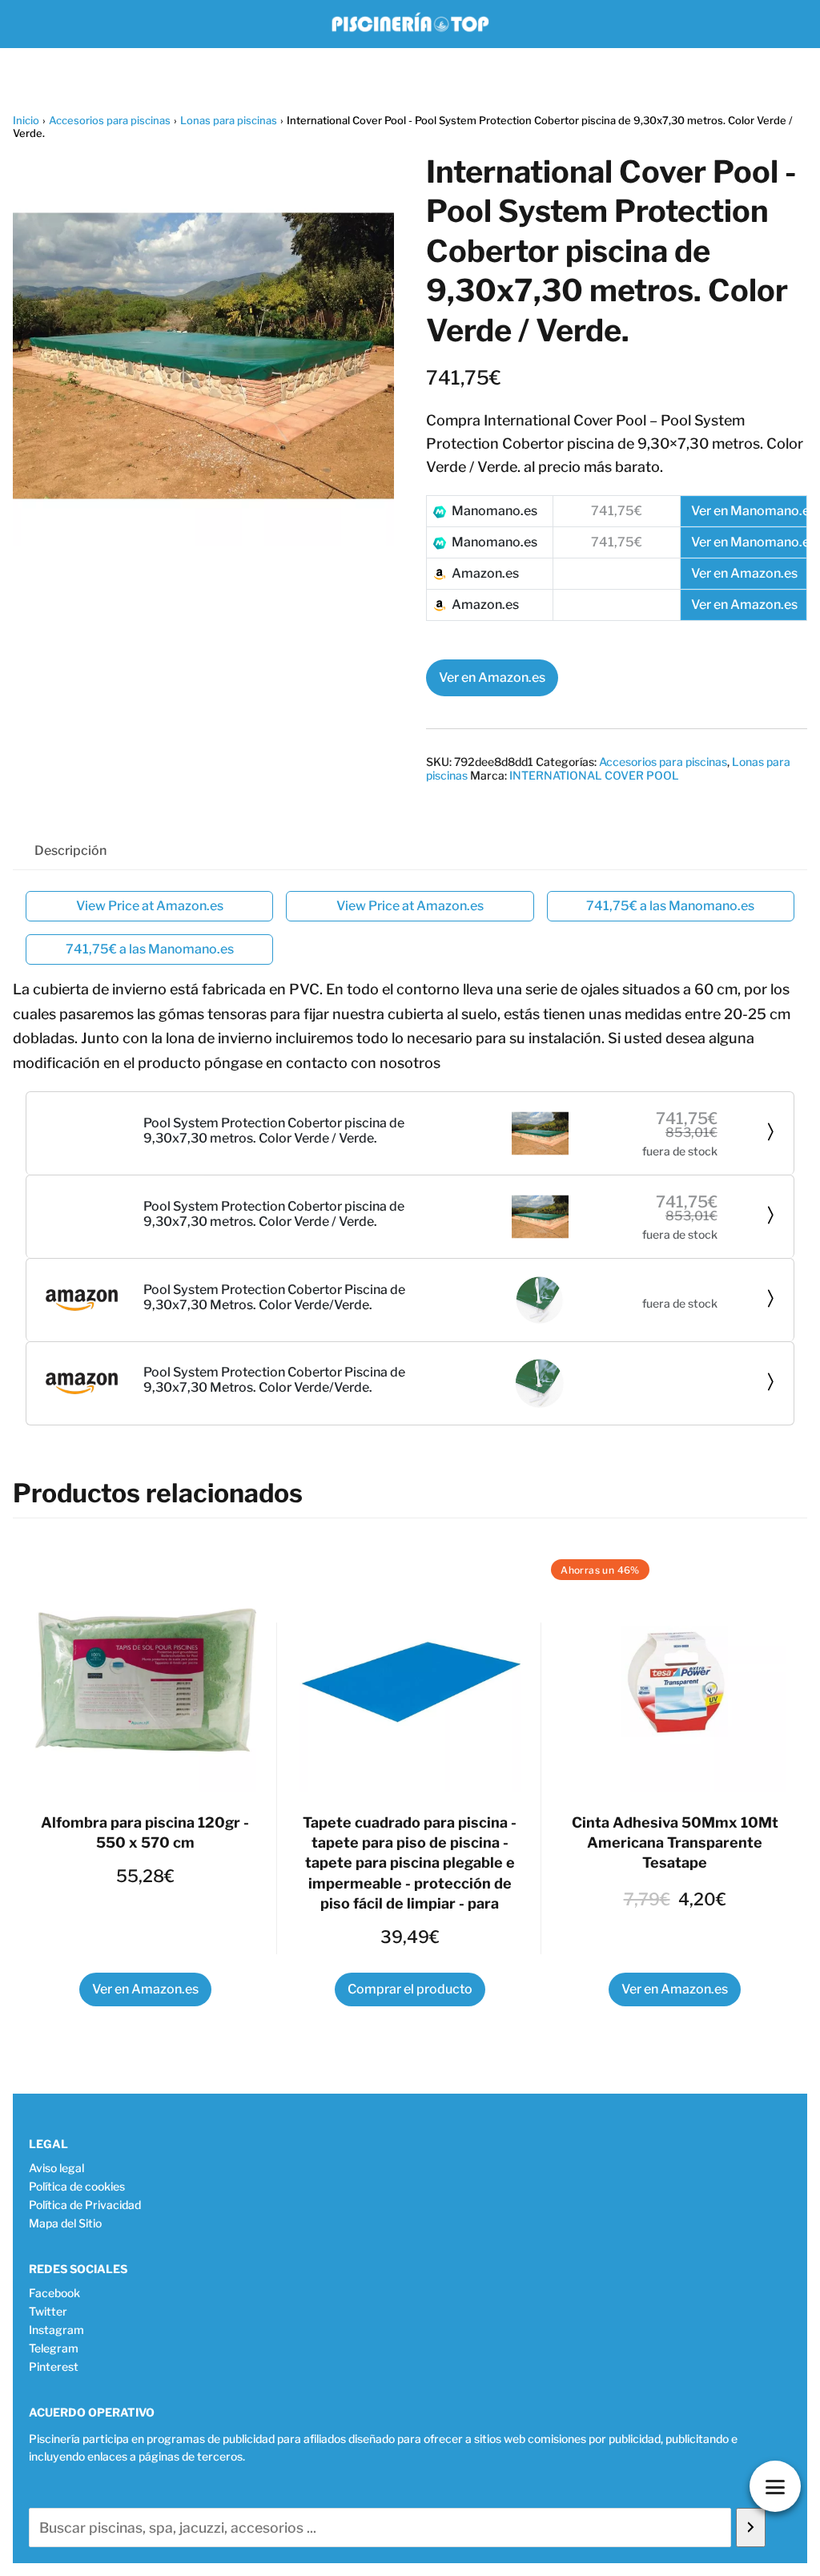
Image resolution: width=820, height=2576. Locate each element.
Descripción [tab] (70, 851)
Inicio (26, 120)
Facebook (54, 2293)
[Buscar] (751, 2528)
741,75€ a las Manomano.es (670, 906)
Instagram (56, 2330)
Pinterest (54, 2366)
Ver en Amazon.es (492, 677)
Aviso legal (56, 2168)
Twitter (48, 2311)
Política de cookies (77, 2186)
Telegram (54, 2348)
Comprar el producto (410, 1989)
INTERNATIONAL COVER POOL (594, 775)
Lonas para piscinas (229, 120)
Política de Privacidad (85, 2205)
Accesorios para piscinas (110, 120)
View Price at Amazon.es (150, 906)
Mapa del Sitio (65, 2223)
